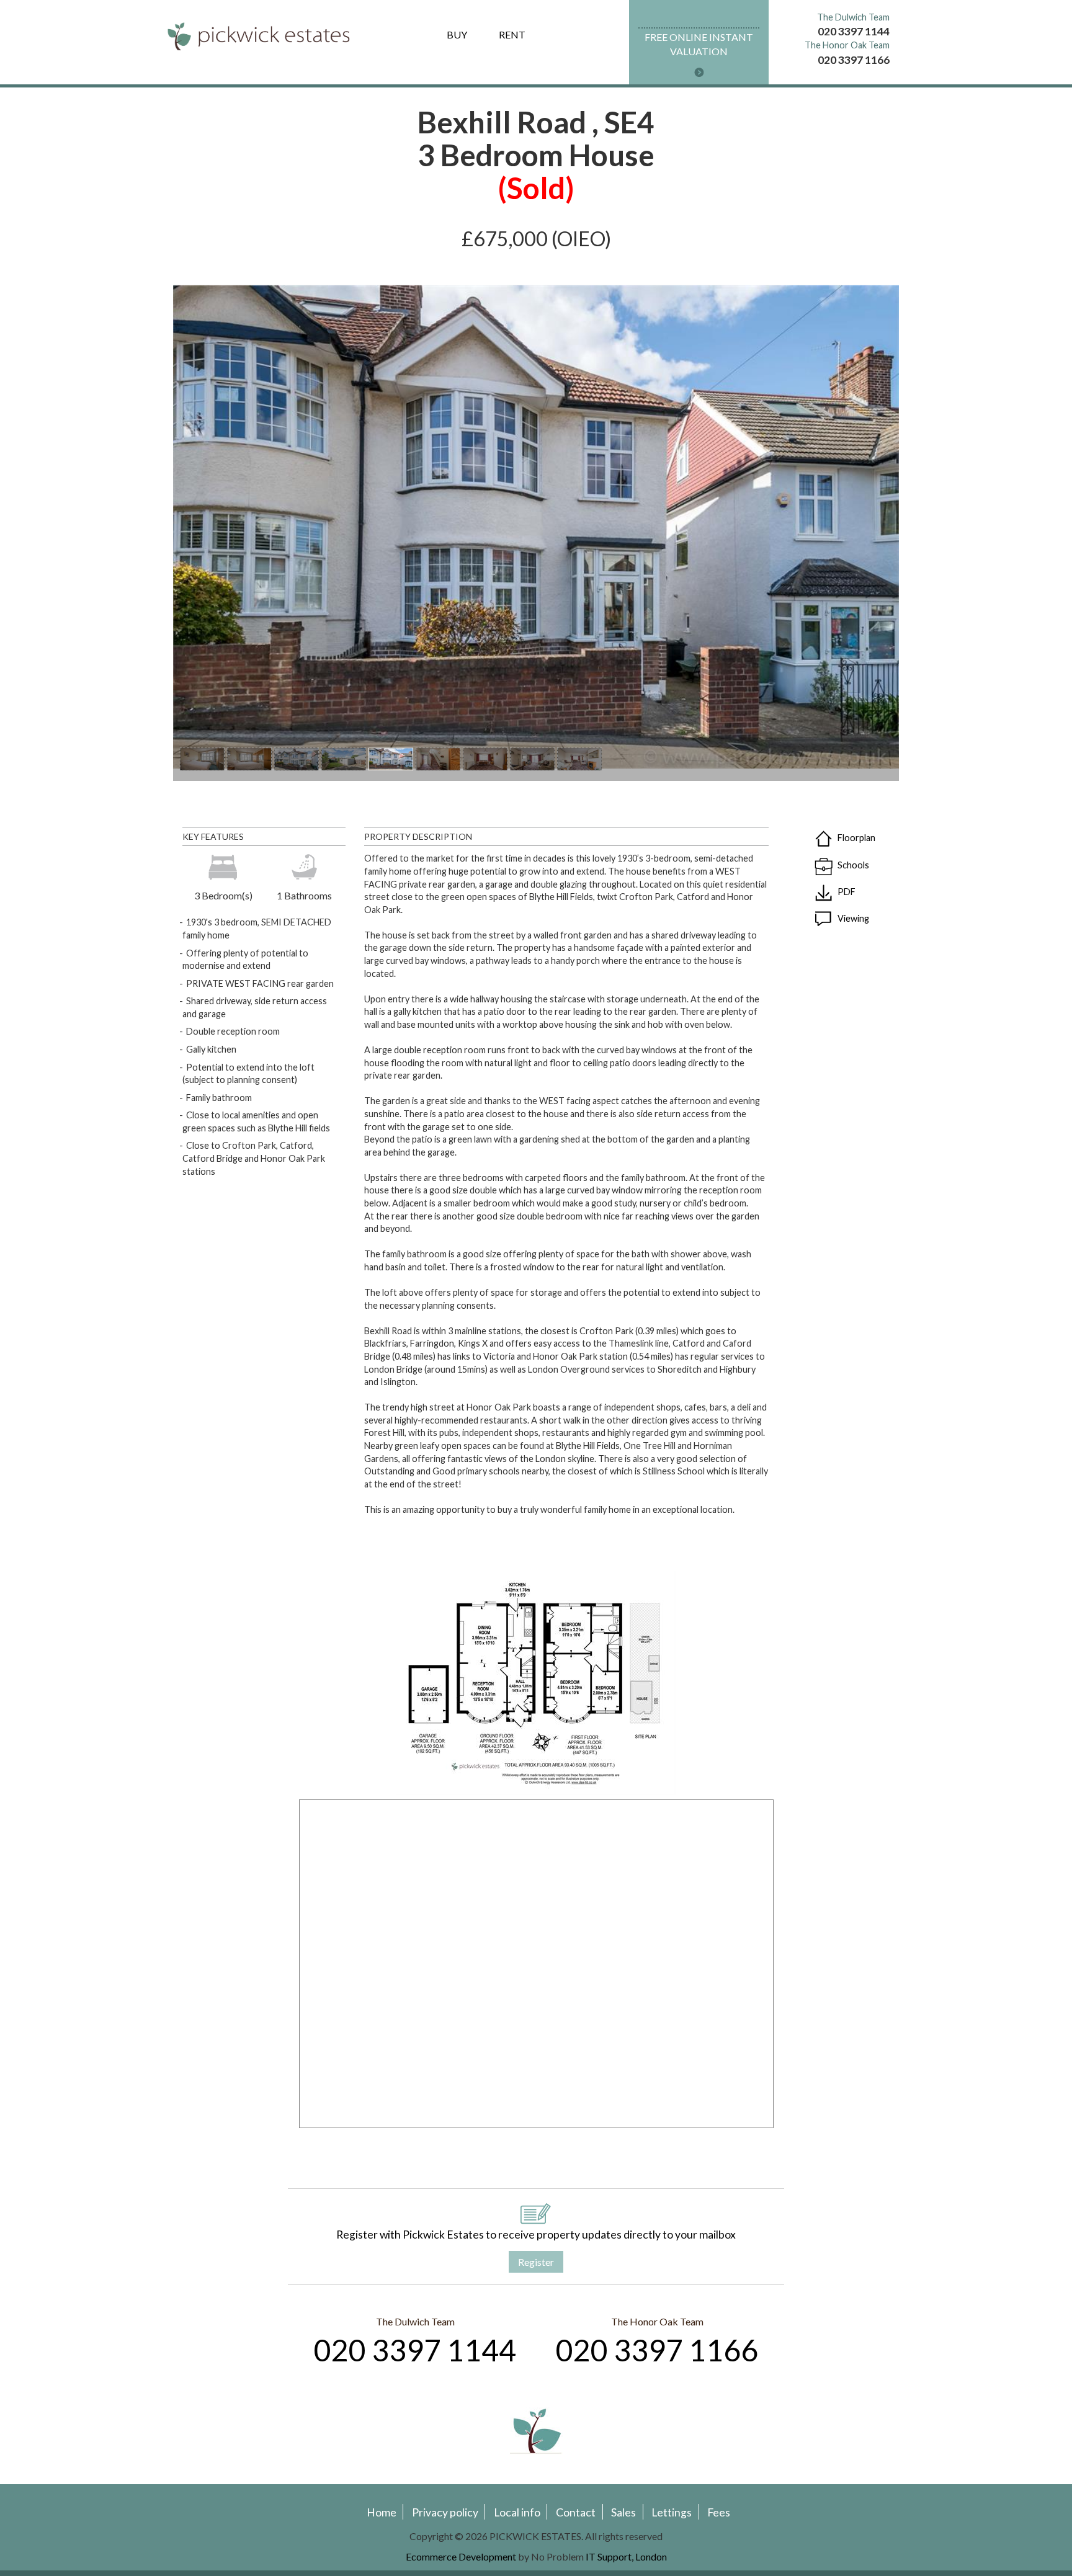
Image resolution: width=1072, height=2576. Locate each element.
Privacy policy (445, 2512)
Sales (623, 2512)
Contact (576, 2512)
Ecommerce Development (461, 2556)
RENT (512, 34)
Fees (719, 2512)
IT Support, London (626, 2556)
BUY (457, 34)
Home (382, 2512)
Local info (517, 2512)
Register (536, 2262)
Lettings (672, 2512)
